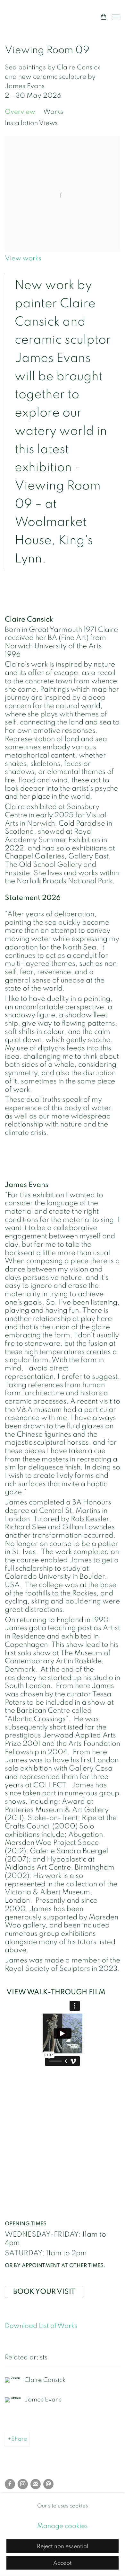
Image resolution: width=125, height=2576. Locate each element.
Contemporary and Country (46, 17)
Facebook (10, 2484)
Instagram (23, 2484)
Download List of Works (41, 2326)
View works (23, 258)
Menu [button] (115, 17)
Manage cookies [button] (63, 2526)
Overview (20, 112)
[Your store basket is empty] (104, 17)
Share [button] (19, 2439)
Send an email (48, 2484)
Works (53, 112)
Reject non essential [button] (63, 2546)
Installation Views (31, 123)
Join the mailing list (36, 2484)
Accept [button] (63, 2563)
